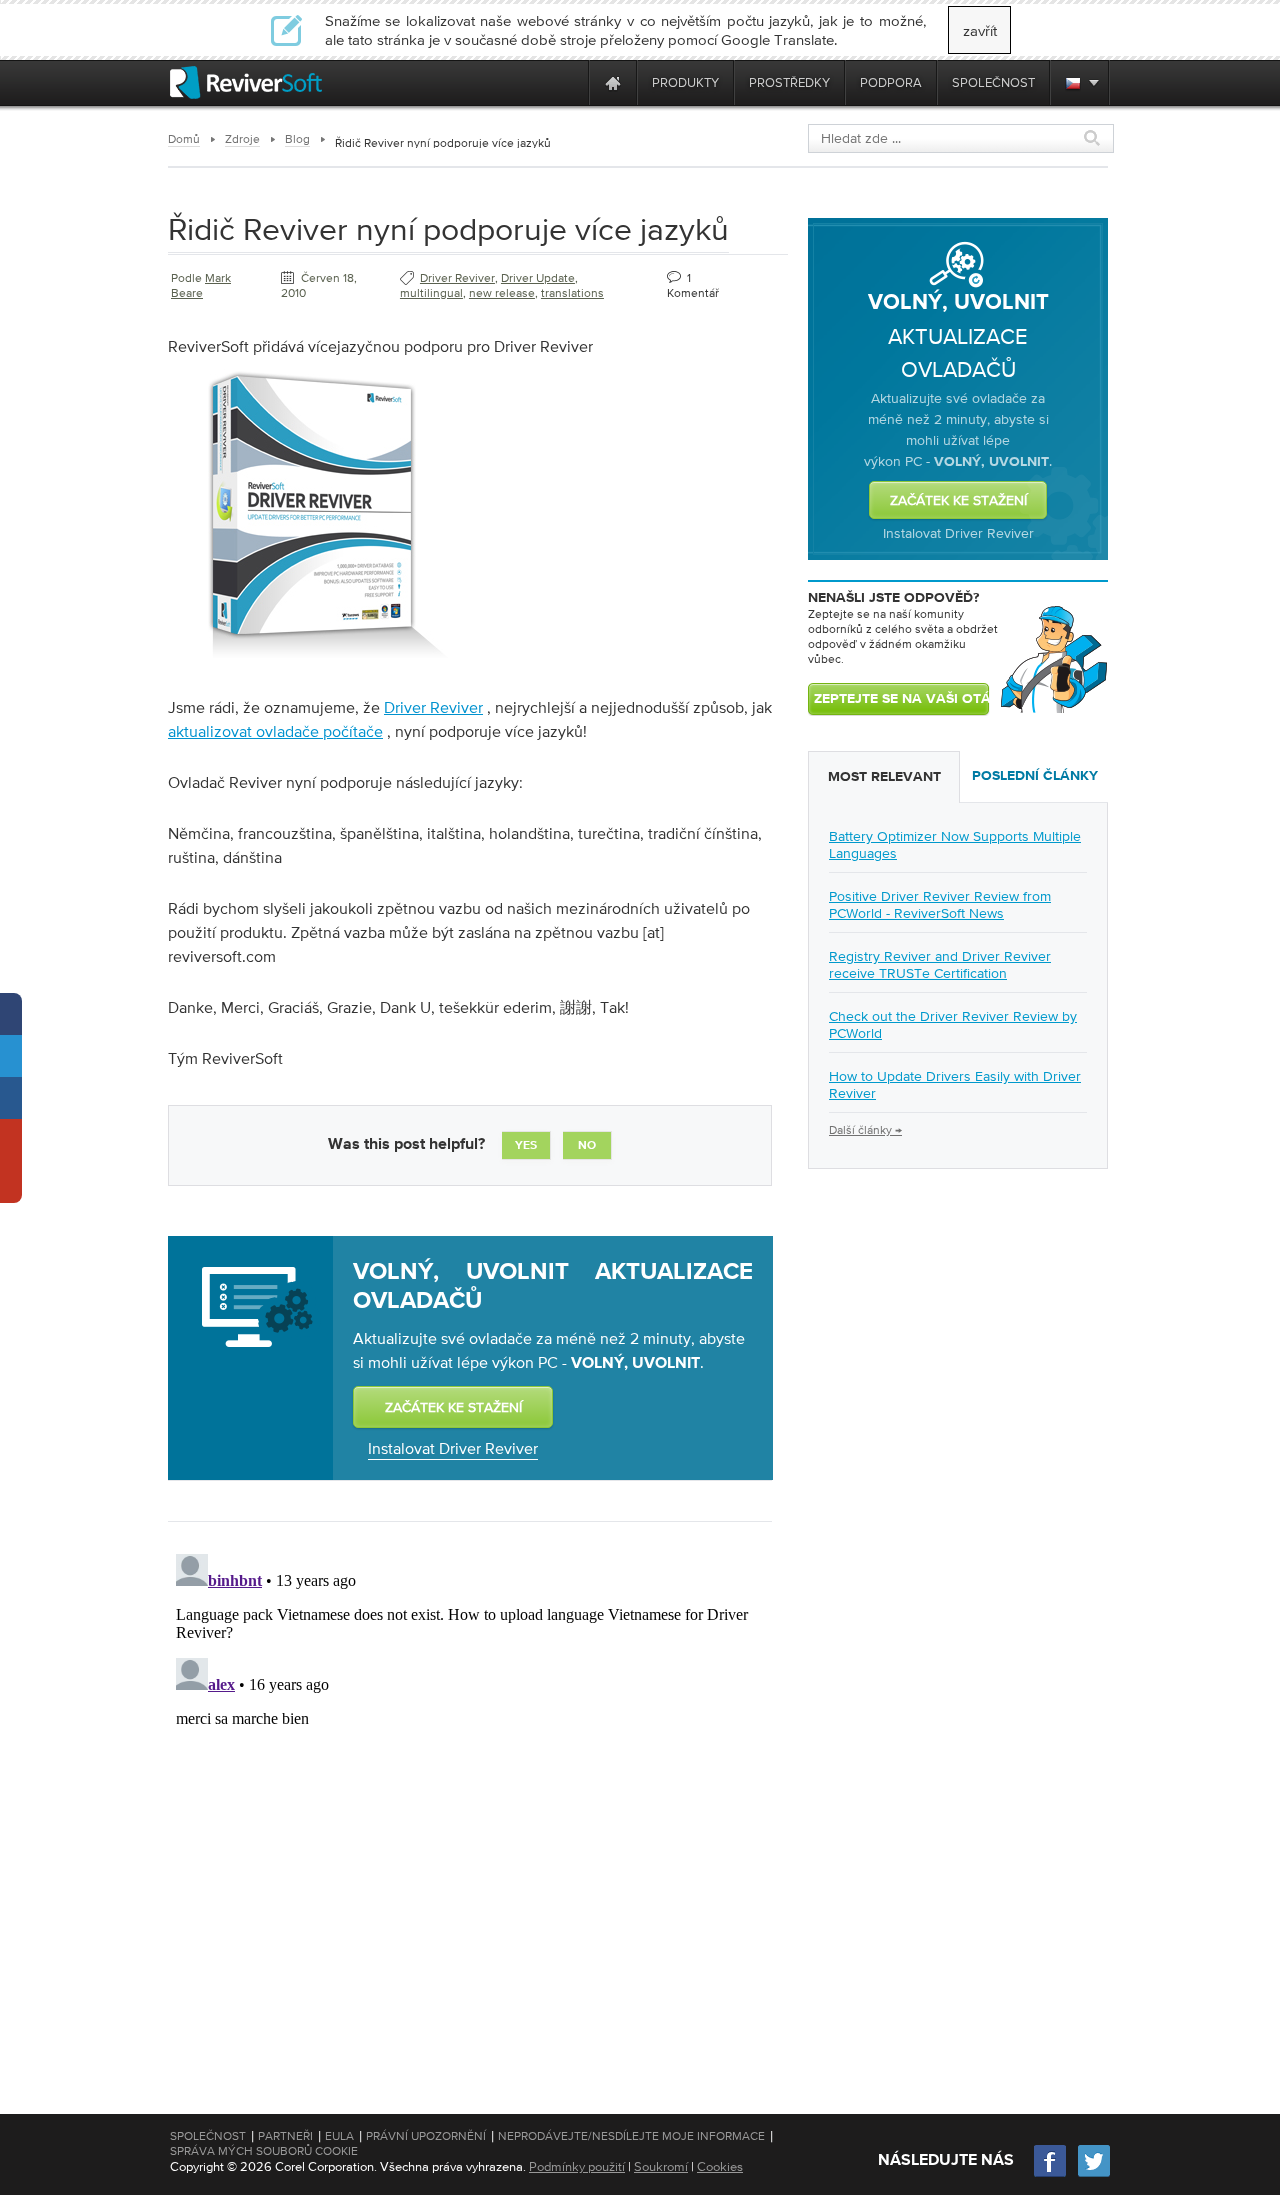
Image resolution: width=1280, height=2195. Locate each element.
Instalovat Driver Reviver (453, 1448)
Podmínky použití (577, 2166)
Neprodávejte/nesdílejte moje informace (631, 2136)
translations (572, 293)
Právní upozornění (426, 2136)
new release (502, 293)
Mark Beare (201, 285)
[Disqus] (468, 1796)
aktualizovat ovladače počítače (275, 731)
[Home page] (613, 82)
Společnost (208, 2136)
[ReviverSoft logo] (246, 82)
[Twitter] (1094, 2174)
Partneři (285, 2136)
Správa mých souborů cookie (264, 2151)
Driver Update (538, 278)
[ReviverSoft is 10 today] (569, 82)
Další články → (865, 1130)
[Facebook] (1051, 2174)
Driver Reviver (457, 278)
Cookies (720, 2166)
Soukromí (661, 2166)
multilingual (431, 293)
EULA (339, 2136)
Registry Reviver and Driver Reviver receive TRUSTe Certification (940, 964)
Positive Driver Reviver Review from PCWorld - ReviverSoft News (940, 904)
